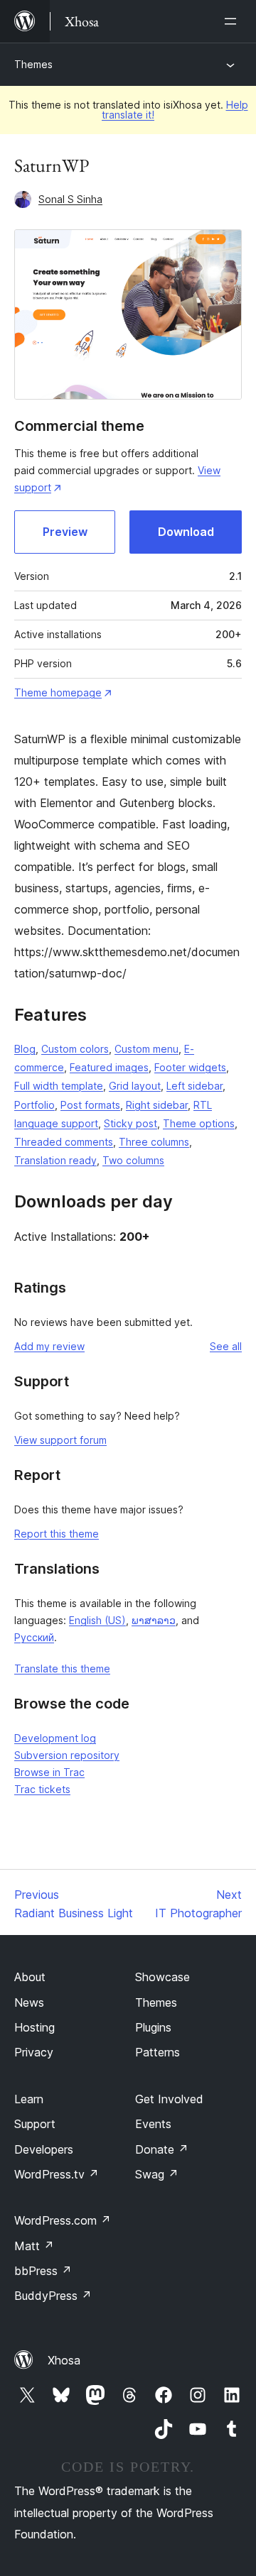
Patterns (158, 2052)
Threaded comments (64, 1142)
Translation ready (55, 1160)
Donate (162, 2149)
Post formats (90, 1105)
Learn (29, 2099)
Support (35, 2124)
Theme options (199, 1123)
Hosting (34, 2027)
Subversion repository (67, 1755)
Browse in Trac (49, 1772)
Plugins (153, 2027)
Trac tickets (42, 1789)
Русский (34, 1637)
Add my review (49, 1346)
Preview (65, 532)
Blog (25, 1049)
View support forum (60, 1440)
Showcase (162, 1977)
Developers (44, 2149)
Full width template (59, 1086)
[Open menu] (233, 21)
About (30, 1977)
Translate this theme (62, 1668)
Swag (157, 2174)
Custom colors (75, 1049)
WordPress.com (63, 2220)
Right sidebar (157, 1105)
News (29, 2002)
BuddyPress (53, 2296)
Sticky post (130, 1123)
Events (153, 2124)
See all (226, 1346)
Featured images (109, 1067)
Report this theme (57, 1534)
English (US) (97, 1620)
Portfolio (34, 1105)
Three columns (154, 1142)
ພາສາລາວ (154, 1620)
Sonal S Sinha (70, 199)
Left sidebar (194, 1086)
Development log (55, 1738)
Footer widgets (190, 1067)
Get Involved (169, 2099)
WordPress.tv (57, 2174)
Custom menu (146, 1049)
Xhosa (64, 2360)
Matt (34, 2246)
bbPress (43, 2271)
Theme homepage (58, 692)
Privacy (34, 2052)
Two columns (133, 1160)
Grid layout (135, 1086)
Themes (33, 64)
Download (186, 532)
